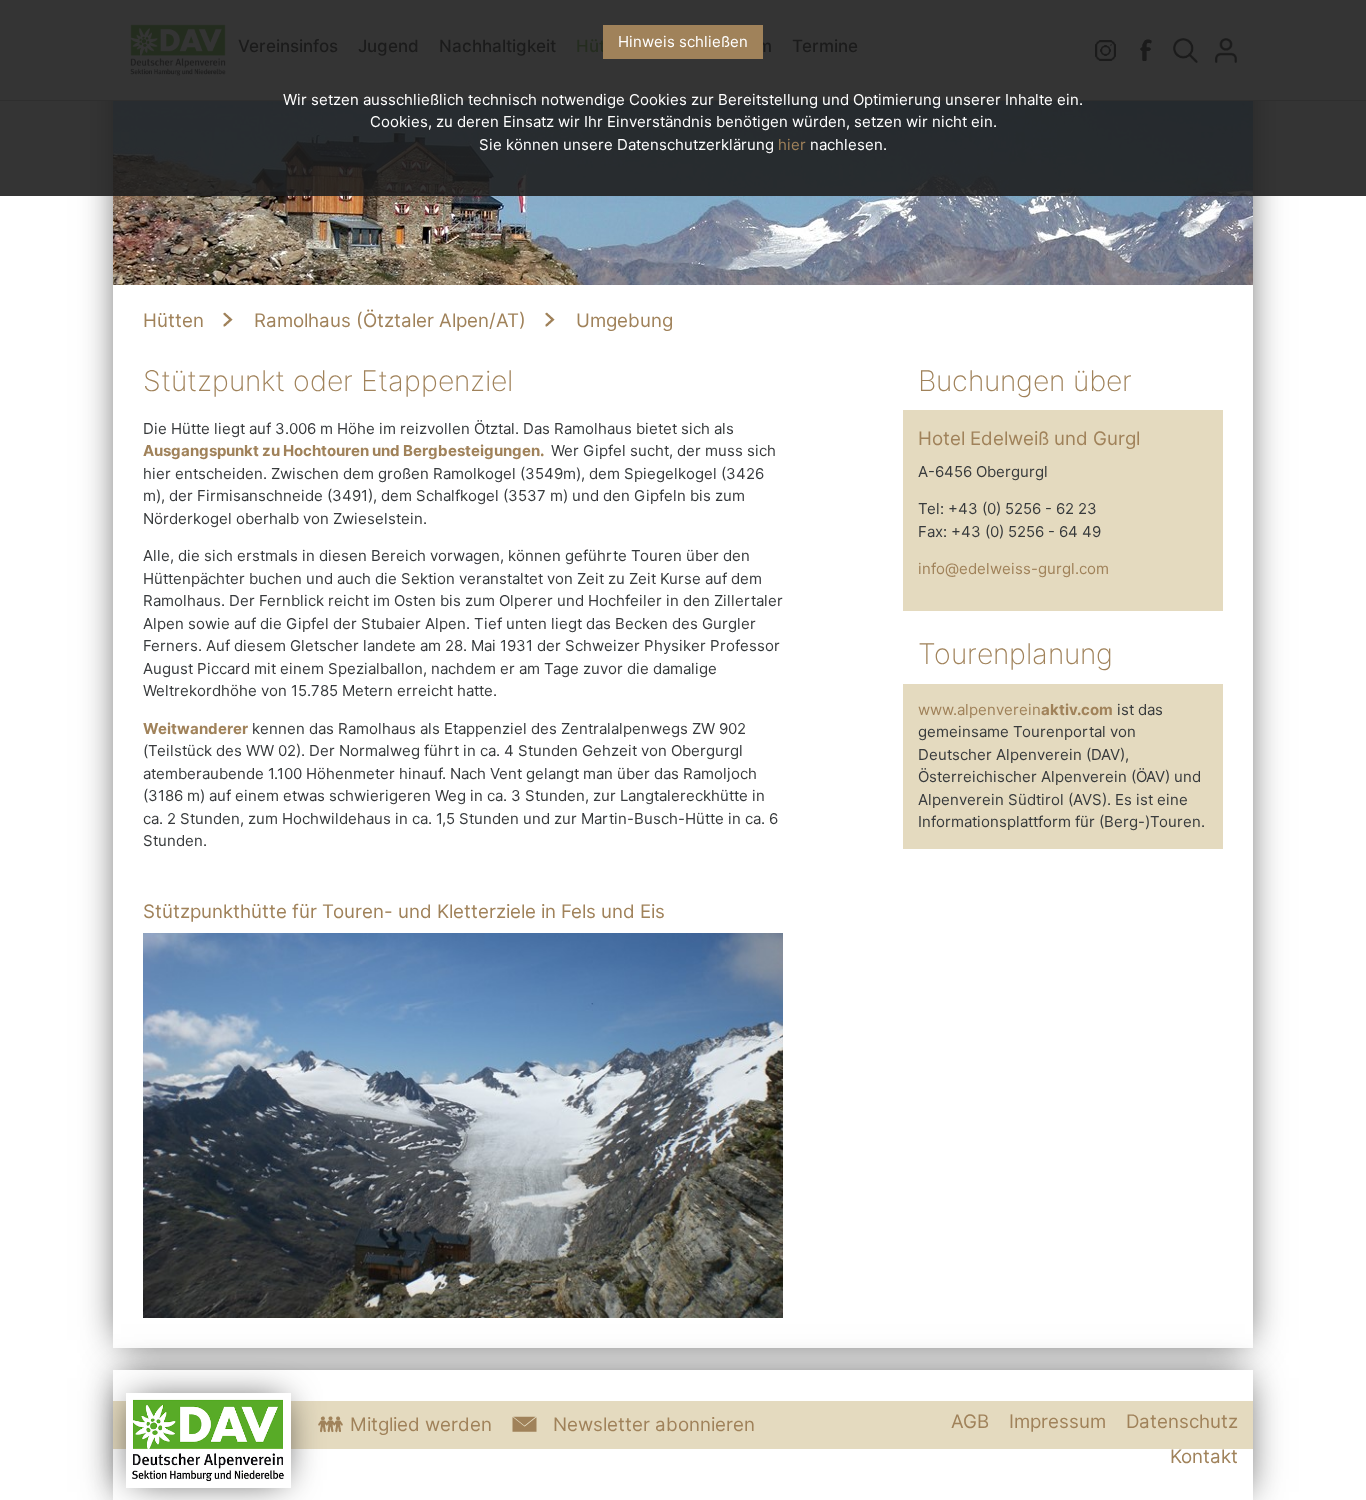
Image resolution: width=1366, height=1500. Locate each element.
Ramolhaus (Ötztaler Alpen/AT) (387, 320)
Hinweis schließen (683, 41)
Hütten (173, 320)
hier (792, 144)
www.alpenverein (1015, 709)
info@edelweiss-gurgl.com (1013, 568)
